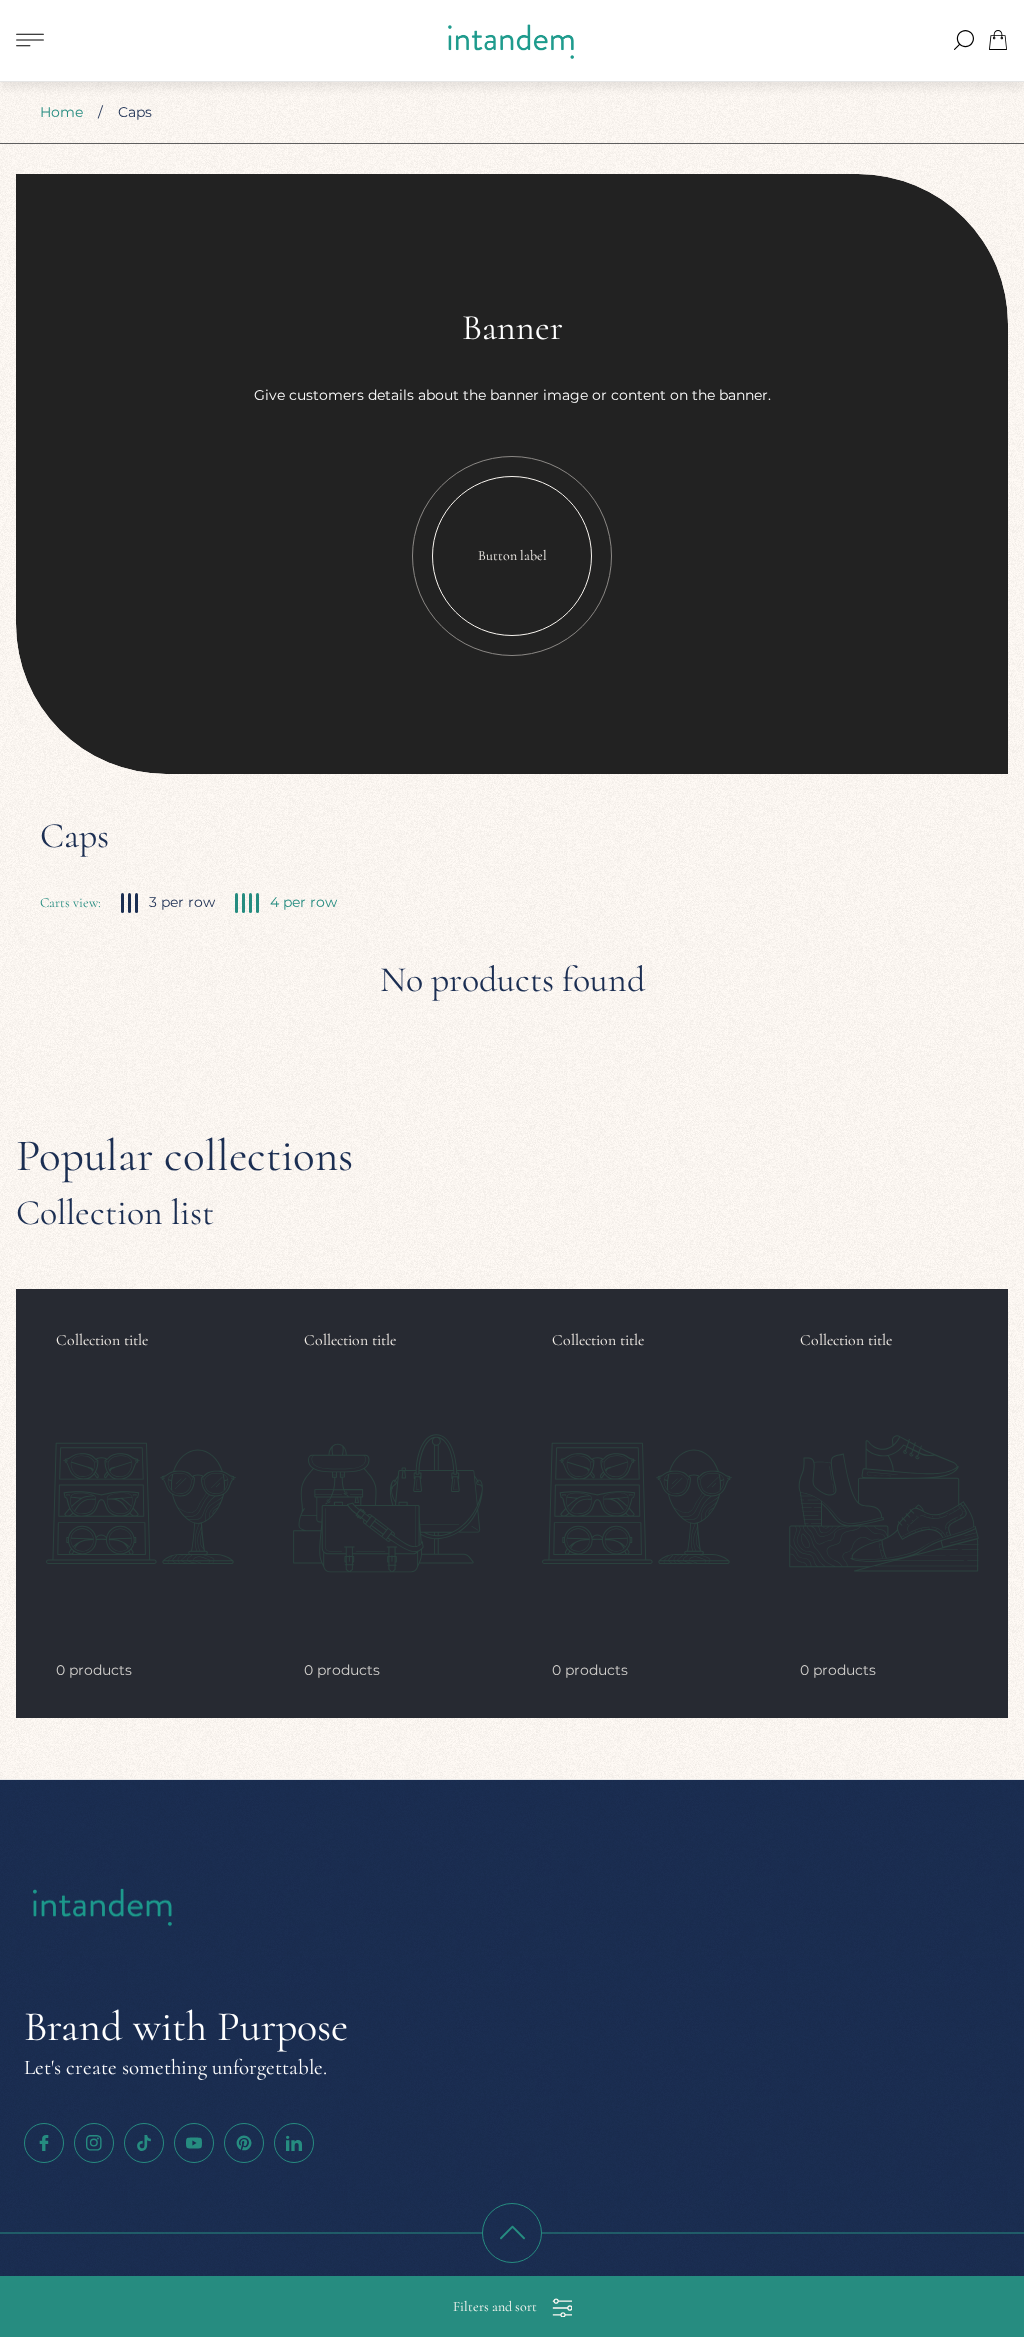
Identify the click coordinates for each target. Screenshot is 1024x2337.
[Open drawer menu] (30, 40)
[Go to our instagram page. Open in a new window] (94, 2143)
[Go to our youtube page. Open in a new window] (194, 2143)
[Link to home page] (104, 1908)
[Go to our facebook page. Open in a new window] (44, 2143)
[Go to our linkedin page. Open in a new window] (294, 2143)
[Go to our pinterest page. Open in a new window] (244, 2143)
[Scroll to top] (512, 2233)
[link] (140, 1503)
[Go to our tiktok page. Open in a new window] (144, 2143)
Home (61, 112)
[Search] (964, 40)
